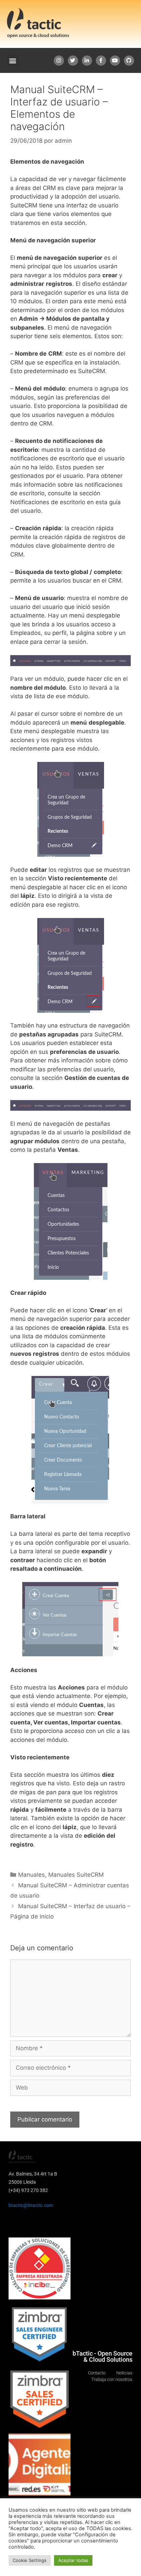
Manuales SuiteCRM (76, 1875)
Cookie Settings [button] (30, 2560)
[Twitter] (73, 61)
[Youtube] (115, 61)
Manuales (31, 1875)
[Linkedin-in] (87, 61)
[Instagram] (59, 61)
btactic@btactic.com (31, 2205)
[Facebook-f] (101, 61)
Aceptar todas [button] (73, 2560)
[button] (12, 60)
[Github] (129, 61)
